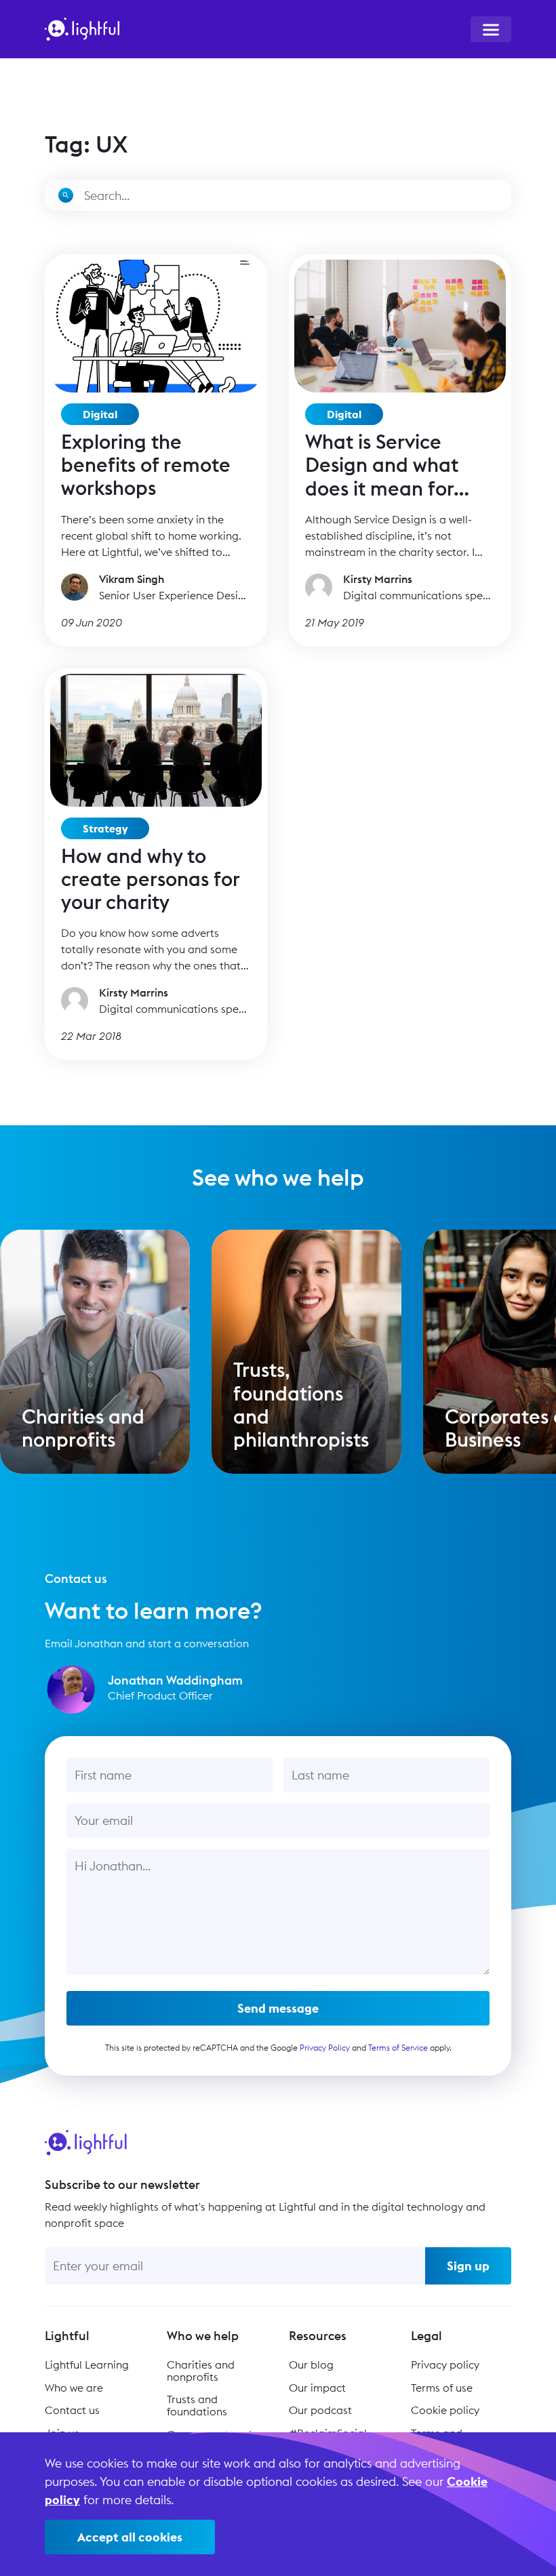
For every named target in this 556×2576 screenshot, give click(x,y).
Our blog (311, 2364)
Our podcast (320, 2410)
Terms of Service (398, 2048)
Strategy (105, 828)
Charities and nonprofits (201, 2371)
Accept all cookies (130, 2537)
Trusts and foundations (197, 2405)
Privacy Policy (325, 2048)
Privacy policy (445, 2364)
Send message (278, 2008)
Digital (100, 414)
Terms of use (442, 2388)
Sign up (468, 2266)
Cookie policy (445, 2410)
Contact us (72, 2410)
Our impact (317, 2388)
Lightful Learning (87, 2364)
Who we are (74, 2388)
